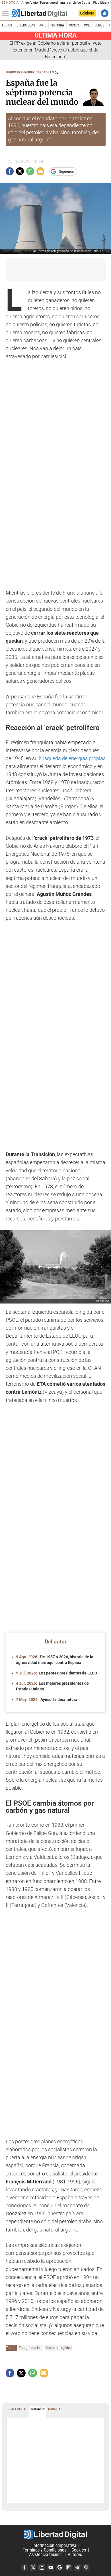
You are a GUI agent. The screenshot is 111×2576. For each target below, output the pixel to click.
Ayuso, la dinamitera (47, 1700)
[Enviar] (30, 171)
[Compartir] (10, 171)
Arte (43, 25)
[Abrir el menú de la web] (7, 13)
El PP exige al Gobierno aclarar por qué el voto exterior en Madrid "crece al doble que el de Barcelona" (55, 50)
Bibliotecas (26, 25)
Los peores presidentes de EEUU (56, 1673)
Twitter (33, 2567)
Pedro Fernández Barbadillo (30, 72)
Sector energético (58, 2348)
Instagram (42, 2567)
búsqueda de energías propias (72, 758)
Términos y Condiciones (45, 2550)
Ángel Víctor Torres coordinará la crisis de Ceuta (56, 3)
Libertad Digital (55, 2534)
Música (74, 25)
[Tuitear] (20, 171)
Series (99, 25)
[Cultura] (40, 13)
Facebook (24, 2567)
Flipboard (68, 2567)
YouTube (51, 2567)
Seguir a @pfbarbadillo (56, 72)
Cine (87, 25)
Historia (57, 25)
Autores (75, 2555)
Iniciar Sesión (105, 13)
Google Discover (59, 2567)
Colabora (87, 13)
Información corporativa (54, 2545)
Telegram (77, 2567)
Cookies (79, 2550)
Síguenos (66, 171)
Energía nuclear (31, 2348)
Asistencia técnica (46, 2555)
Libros (7, 25)
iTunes (86, 2567)
